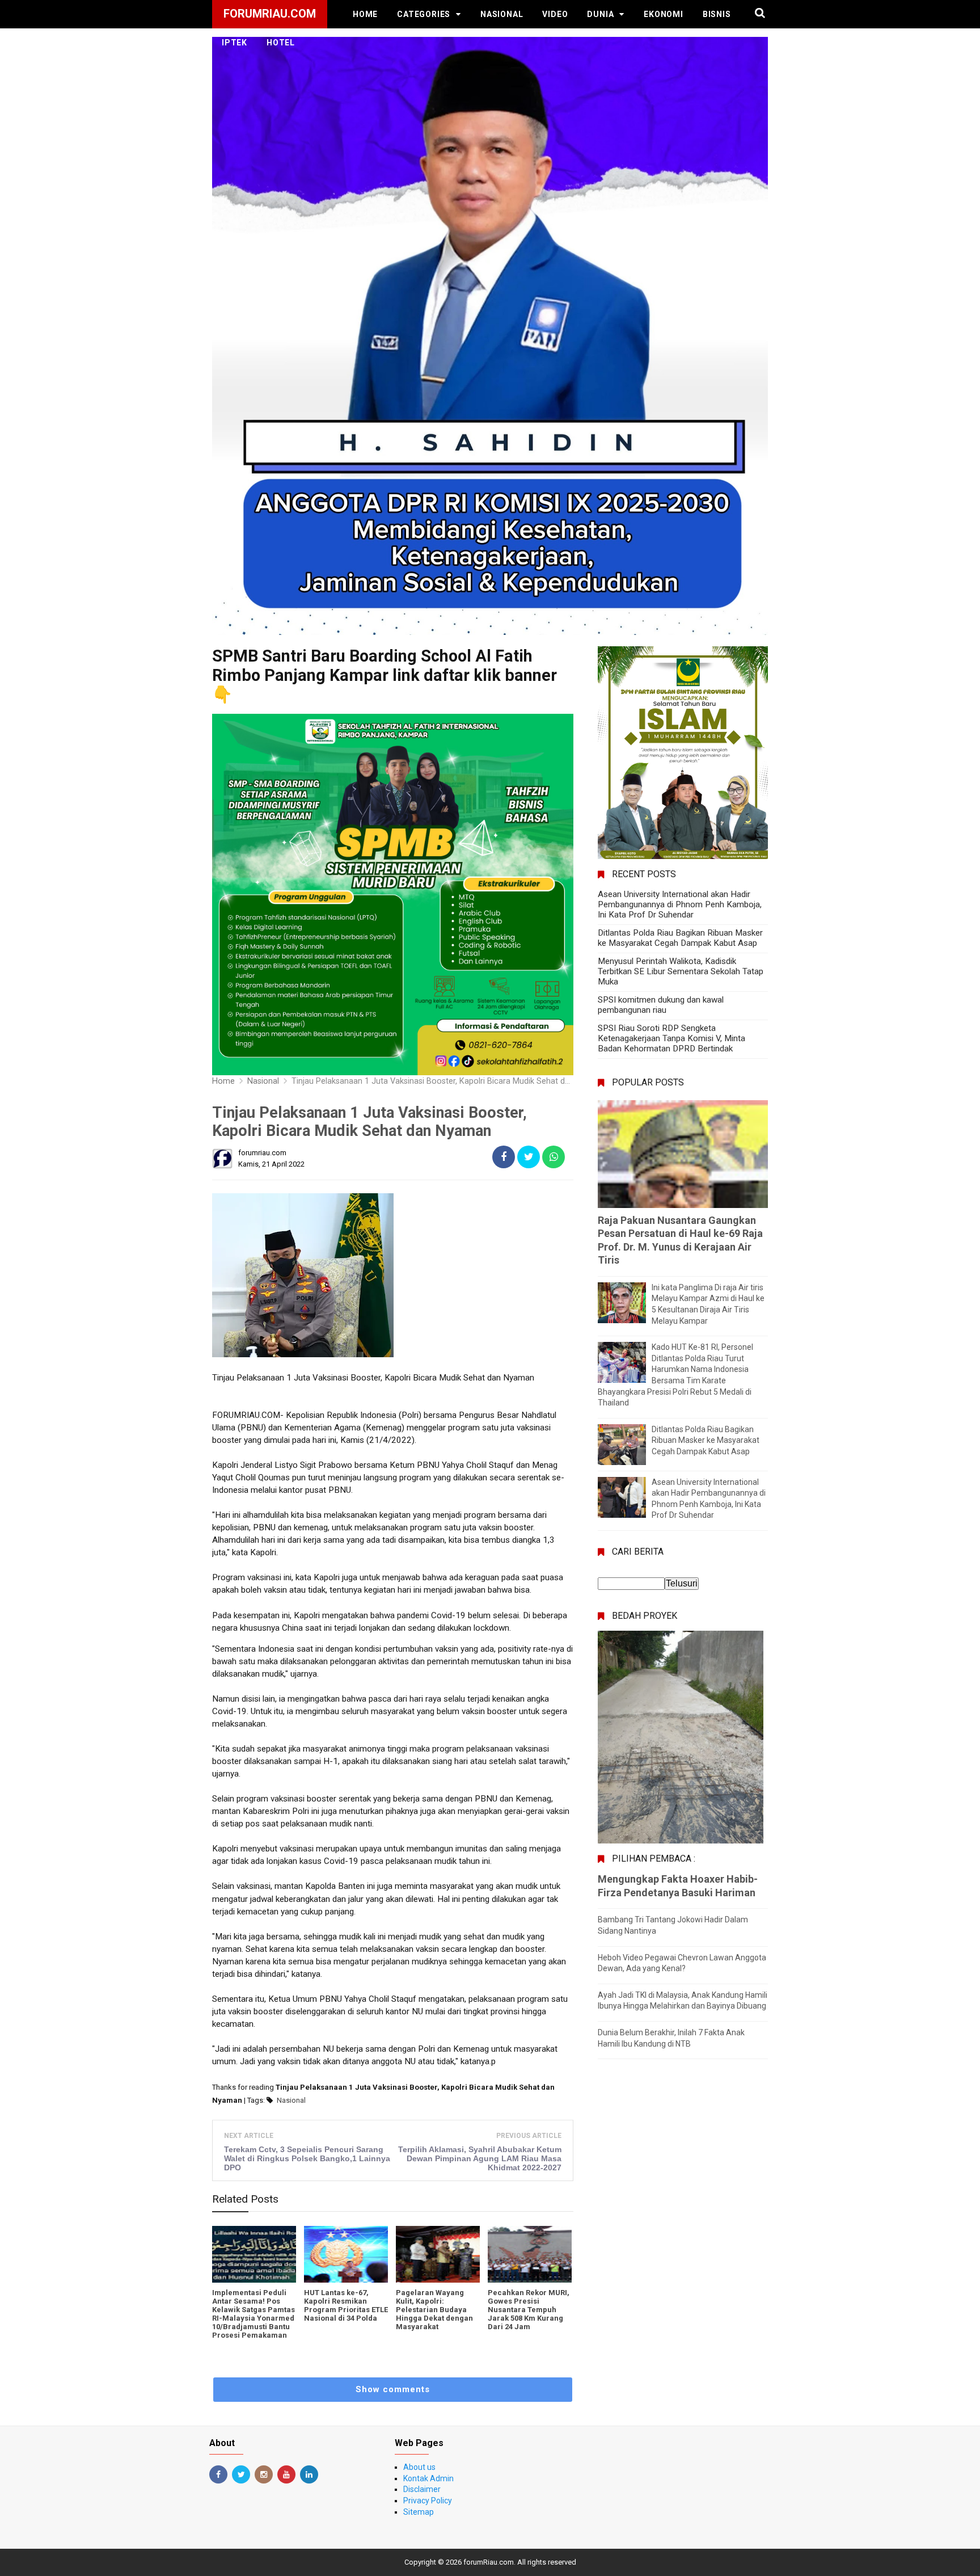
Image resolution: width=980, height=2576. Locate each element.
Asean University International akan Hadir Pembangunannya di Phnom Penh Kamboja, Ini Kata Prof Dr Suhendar (680, 904)
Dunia (600, 14)
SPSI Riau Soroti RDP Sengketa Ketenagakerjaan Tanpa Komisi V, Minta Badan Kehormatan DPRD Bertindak (671, 1038)
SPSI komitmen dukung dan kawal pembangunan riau (661, 1005)
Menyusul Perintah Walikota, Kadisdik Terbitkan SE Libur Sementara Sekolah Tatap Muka (681, 971)
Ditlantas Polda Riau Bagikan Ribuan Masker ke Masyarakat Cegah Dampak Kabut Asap (680, 938)
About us (419, 2467)
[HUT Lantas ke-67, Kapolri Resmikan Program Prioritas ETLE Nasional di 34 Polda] (346, 2254)
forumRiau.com (489, 2562)
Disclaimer (422, 2489)
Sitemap (419, 2512)
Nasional (502, 14)
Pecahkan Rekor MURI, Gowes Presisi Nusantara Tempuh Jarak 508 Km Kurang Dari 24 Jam (529, 2310)
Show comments (393, 2389)
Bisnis (717, 14)
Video (555, 14)
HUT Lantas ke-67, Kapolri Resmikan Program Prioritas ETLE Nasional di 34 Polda (346, 2305)
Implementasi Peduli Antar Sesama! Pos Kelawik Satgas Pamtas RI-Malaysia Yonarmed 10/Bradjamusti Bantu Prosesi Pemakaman (254, 2314)
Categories (424, 14)
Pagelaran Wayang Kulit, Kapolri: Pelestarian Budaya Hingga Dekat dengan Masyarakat (434, 2310)
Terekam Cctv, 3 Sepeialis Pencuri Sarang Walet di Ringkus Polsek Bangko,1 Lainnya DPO (307, 2158)
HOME (365, 14)
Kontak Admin (428, 2478)
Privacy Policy (428, 2501)
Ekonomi (664, 14)
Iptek (235, 43)
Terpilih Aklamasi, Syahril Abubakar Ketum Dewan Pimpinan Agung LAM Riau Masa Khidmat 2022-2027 (480, 2158)
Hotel (281, 43)
